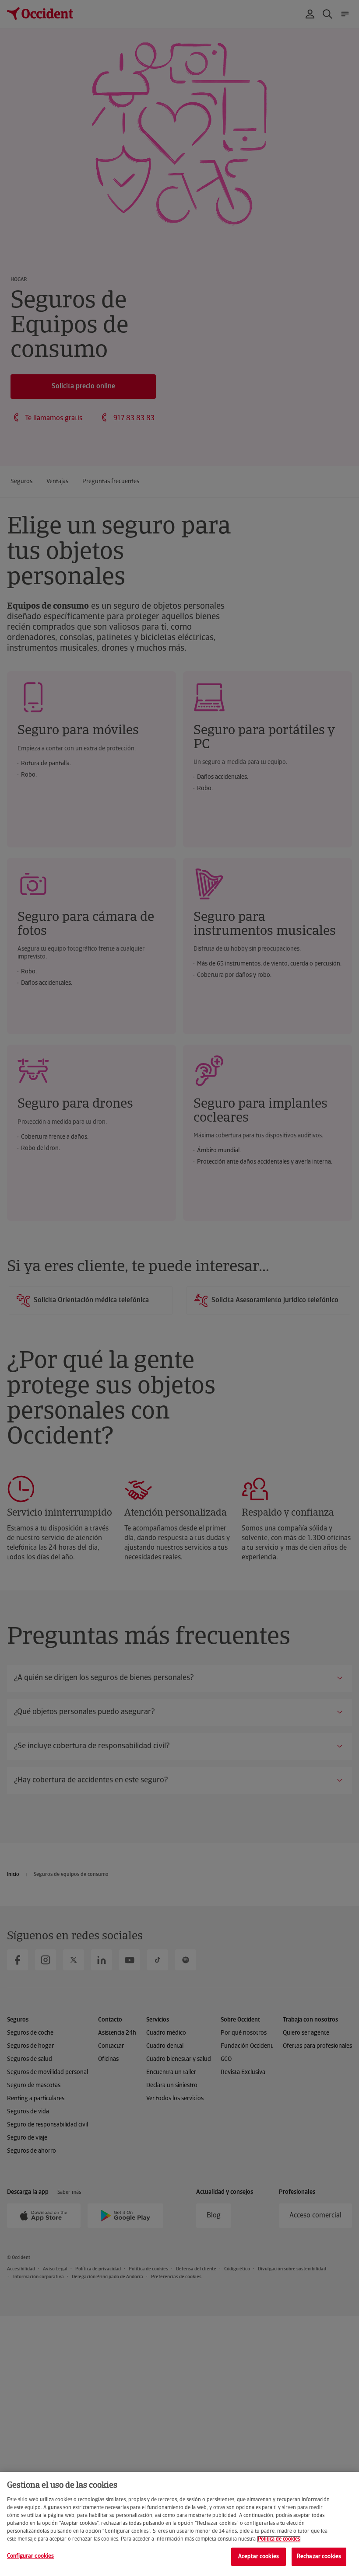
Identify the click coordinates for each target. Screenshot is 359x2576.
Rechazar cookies (319, 2557)
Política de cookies (279, 2539)
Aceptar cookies (259, 2557)
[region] (179, 2524)
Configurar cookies (30, 2556)
